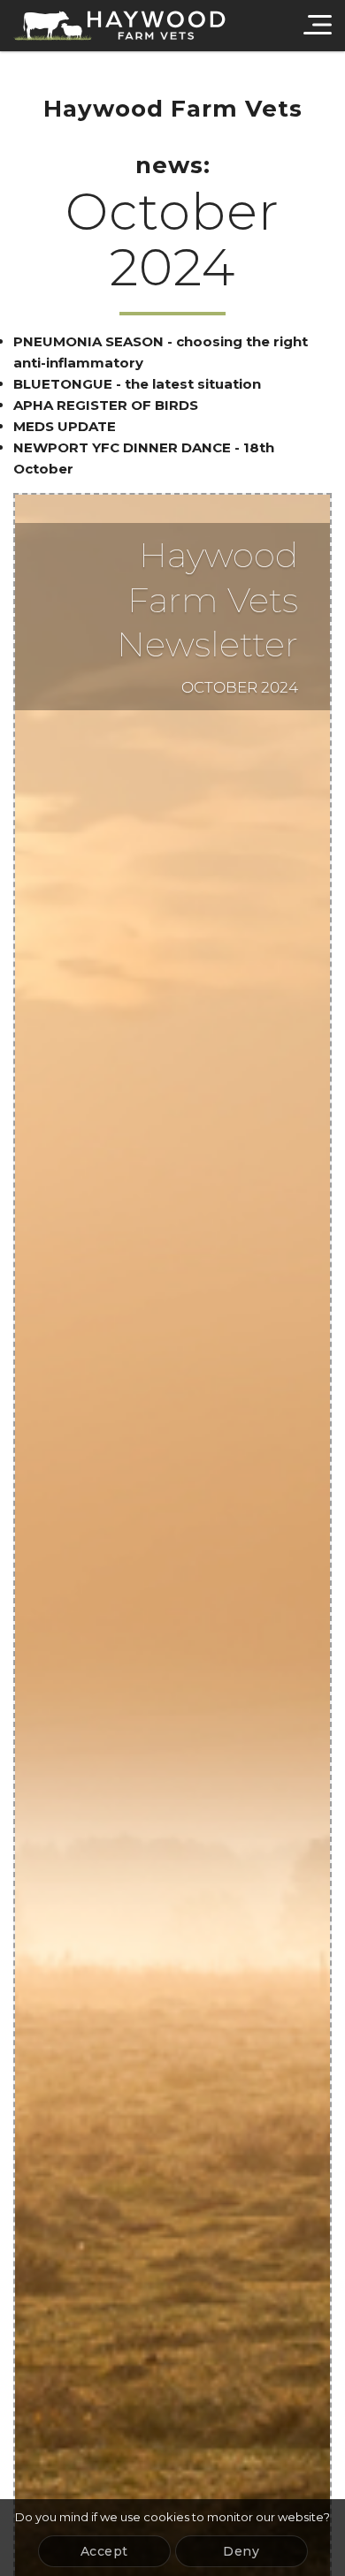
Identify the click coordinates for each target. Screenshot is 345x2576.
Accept (104, 2551)
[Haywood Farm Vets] (119, 26)
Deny (241, 2551)
